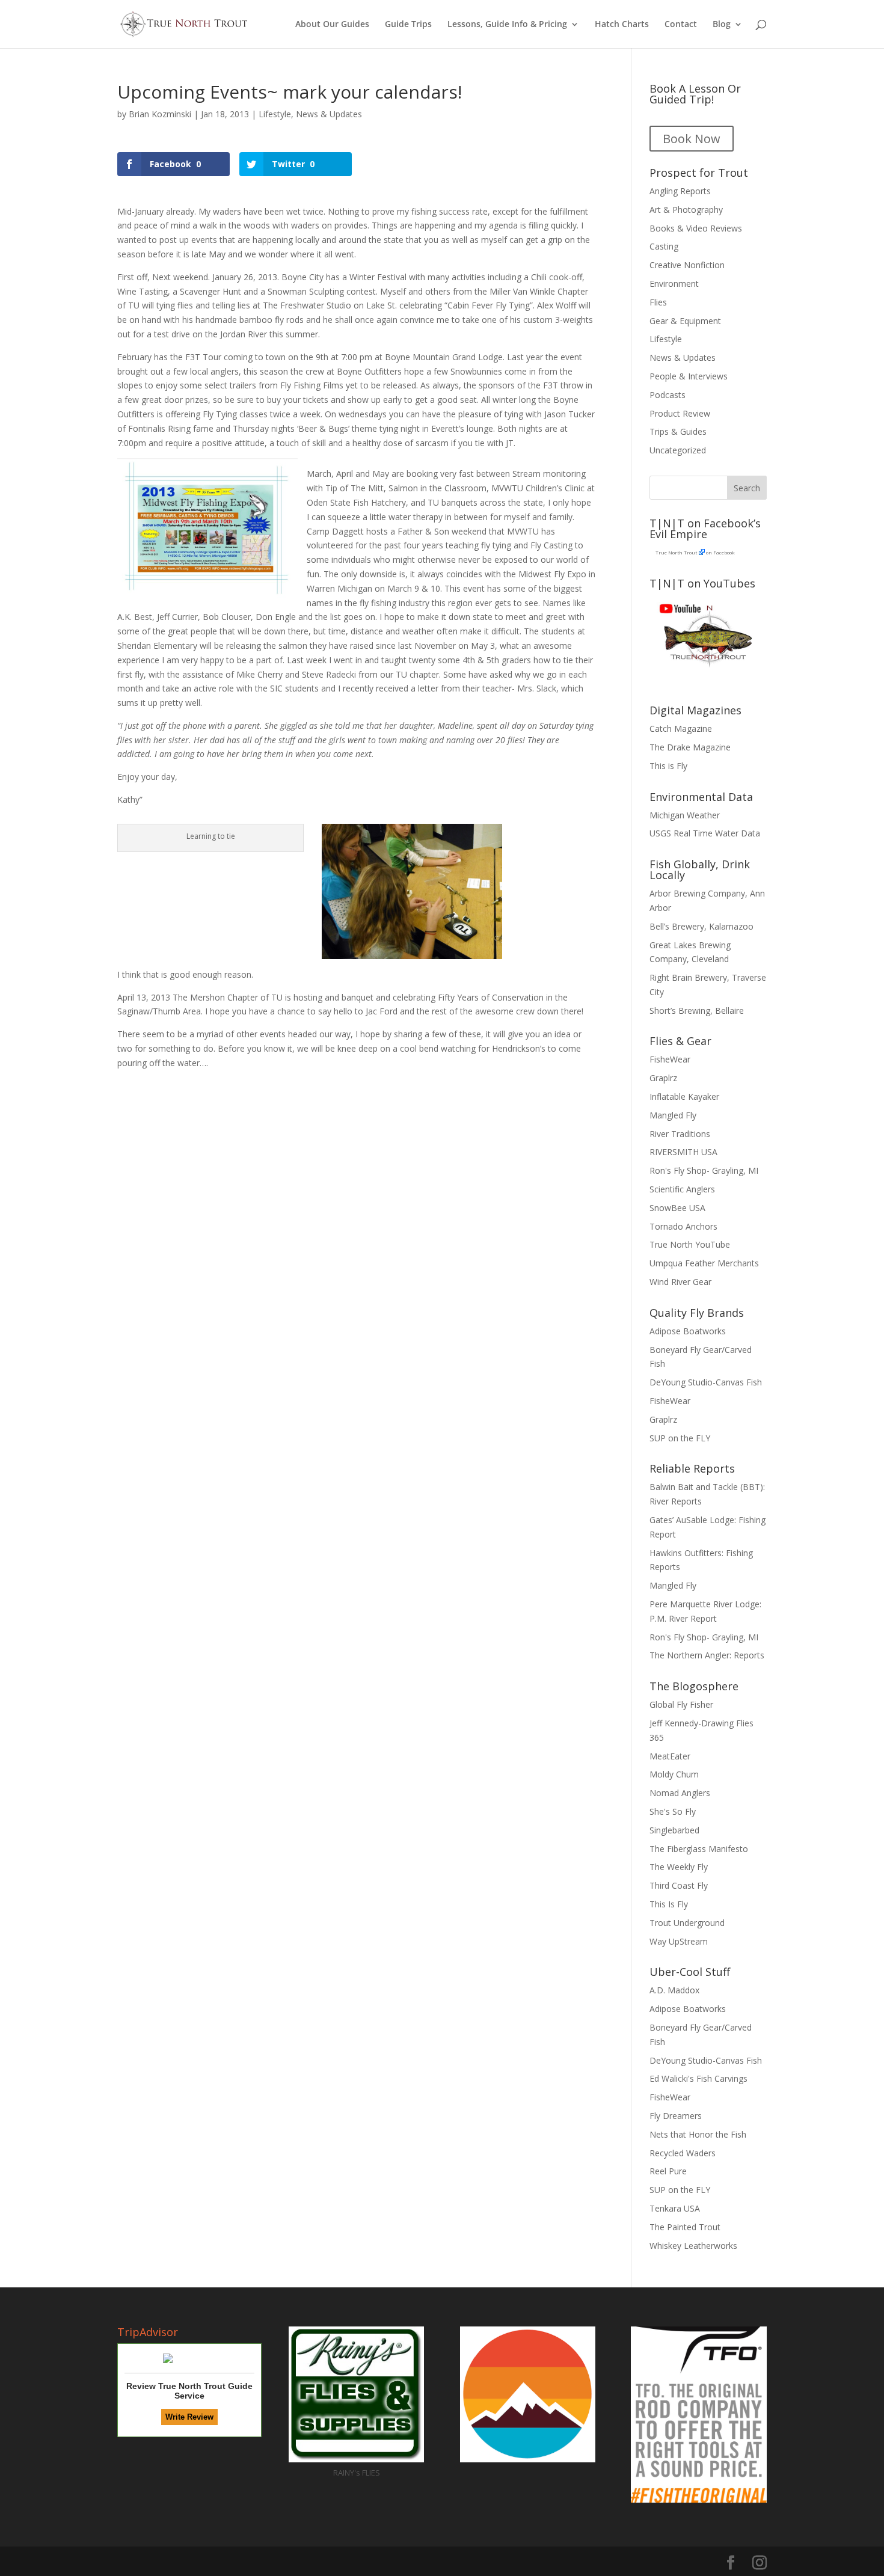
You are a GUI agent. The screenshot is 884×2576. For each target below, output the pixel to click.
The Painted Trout (685, 2227)
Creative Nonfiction (687, 265)
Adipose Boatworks (688, 1331)
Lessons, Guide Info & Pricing (507, 25)
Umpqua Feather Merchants (704, 1263)
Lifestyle (275, 114)
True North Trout (676, 552)
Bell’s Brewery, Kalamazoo (701, 926)
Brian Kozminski (160, 114)
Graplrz (663, 1078)
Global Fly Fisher (681, 1704)
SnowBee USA (677, 1208)
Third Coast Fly (679, 1885)
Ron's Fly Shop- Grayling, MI (704, 1170)
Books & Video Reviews (696, 228)
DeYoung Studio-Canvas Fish (706, 1382)
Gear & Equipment (685, 321)
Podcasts (668, 395)
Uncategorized (678, 450)
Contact (681, 25)
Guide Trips (408, 25)
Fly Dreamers (676, 2116)
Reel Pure (668, 2171)
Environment (674, 284)
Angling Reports (680, 191)
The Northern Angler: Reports (707, 1655)
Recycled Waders (683, 2153)
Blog (722, 25)
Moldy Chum (674, 1774)
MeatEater (670, 1756)
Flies (658, 302)
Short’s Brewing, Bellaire (697, 1010)
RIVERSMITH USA (683, 1152)
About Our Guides (332, 25)
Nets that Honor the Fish (698, 2134)
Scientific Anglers (682, 1189)
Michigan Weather (685, 815)
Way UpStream (679, 1941)
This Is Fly (669, 1904)
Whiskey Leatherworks (693, 2246)
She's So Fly (673, 1811)
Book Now (692, 139)
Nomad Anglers (680, 1793)
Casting (664, 246)
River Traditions (680, 1134)
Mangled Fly (673, 1115)
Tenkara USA (675, 2208)
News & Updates (329, 114)
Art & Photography (686, 210)
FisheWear (670, 1059)
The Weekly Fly (679, 1867)
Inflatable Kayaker (684, 1096)
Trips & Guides (678, 431)
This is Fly (668, 766)
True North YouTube (690, 1244)
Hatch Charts (622, 25)
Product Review (680, 413)
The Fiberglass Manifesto (699, 1849)
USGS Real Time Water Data (705, 833)
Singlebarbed (674, 1830)
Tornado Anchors (683, 1226)
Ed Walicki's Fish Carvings (698, 2078)
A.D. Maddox (674, 1990)
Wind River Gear (680, 1282)
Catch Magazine (681, 728)
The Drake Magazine (690, 747)
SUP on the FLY (680, 1438)
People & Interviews (689, 376)
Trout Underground (687, 1923)
